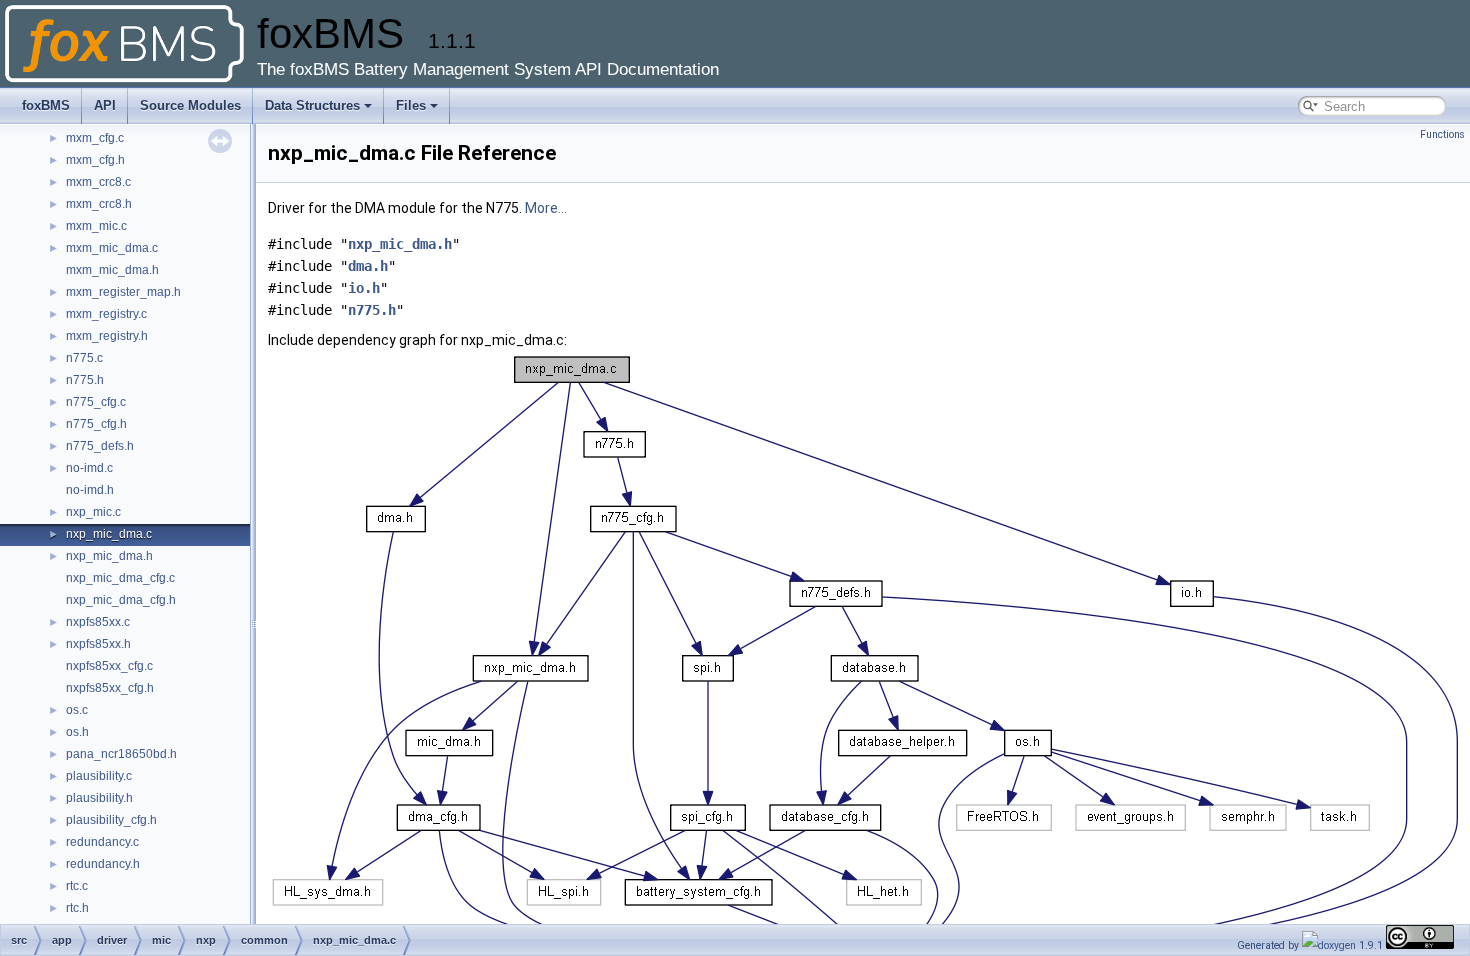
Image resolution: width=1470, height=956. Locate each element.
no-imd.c (89, 468)
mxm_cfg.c (95, 138)
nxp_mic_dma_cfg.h (121, 600)
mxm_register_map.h (123, 292)
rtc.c (77, 886)
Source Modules (190, 105)
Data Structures (312, 105)
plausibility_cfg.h (111, 820)
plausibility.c (99, 776)
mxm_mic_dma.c (112, 248)
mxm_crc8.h (99, 204)
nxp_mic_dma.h (109, 556)
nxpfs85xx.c (98, 622)
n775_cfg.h (96, 424)
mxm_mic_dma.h (112, 270)
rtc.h (77, 908)
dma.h (368, 266)
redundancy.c (102, 842)
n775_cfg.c (96, 402)
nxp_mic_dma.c (109, 534)
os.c (77, 710)
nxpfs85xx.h (98, 644)
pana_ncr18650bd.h (121, 754)
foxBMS (46, 105)
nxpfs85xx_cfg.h (110, 688)
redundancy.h (103, 864)
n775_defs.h (100, 446)
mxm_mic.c (96, 226)
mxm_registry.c (106, 314)
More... (546, 208)
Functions (1442, 134)
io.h (364, 288)
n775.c (84, 358)
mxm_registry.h (107, 336)
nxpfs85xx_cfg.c (109, 666)
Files (411, 105)
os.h (77, 732)
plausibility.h (99, 798)
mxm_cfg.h (95, 160)
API (105, 105)
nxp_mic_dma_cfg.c (120, 578)
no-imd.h (90, 490)
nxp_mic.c (93, 512)
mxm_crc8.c (98, 182)
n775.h (85, 380)
